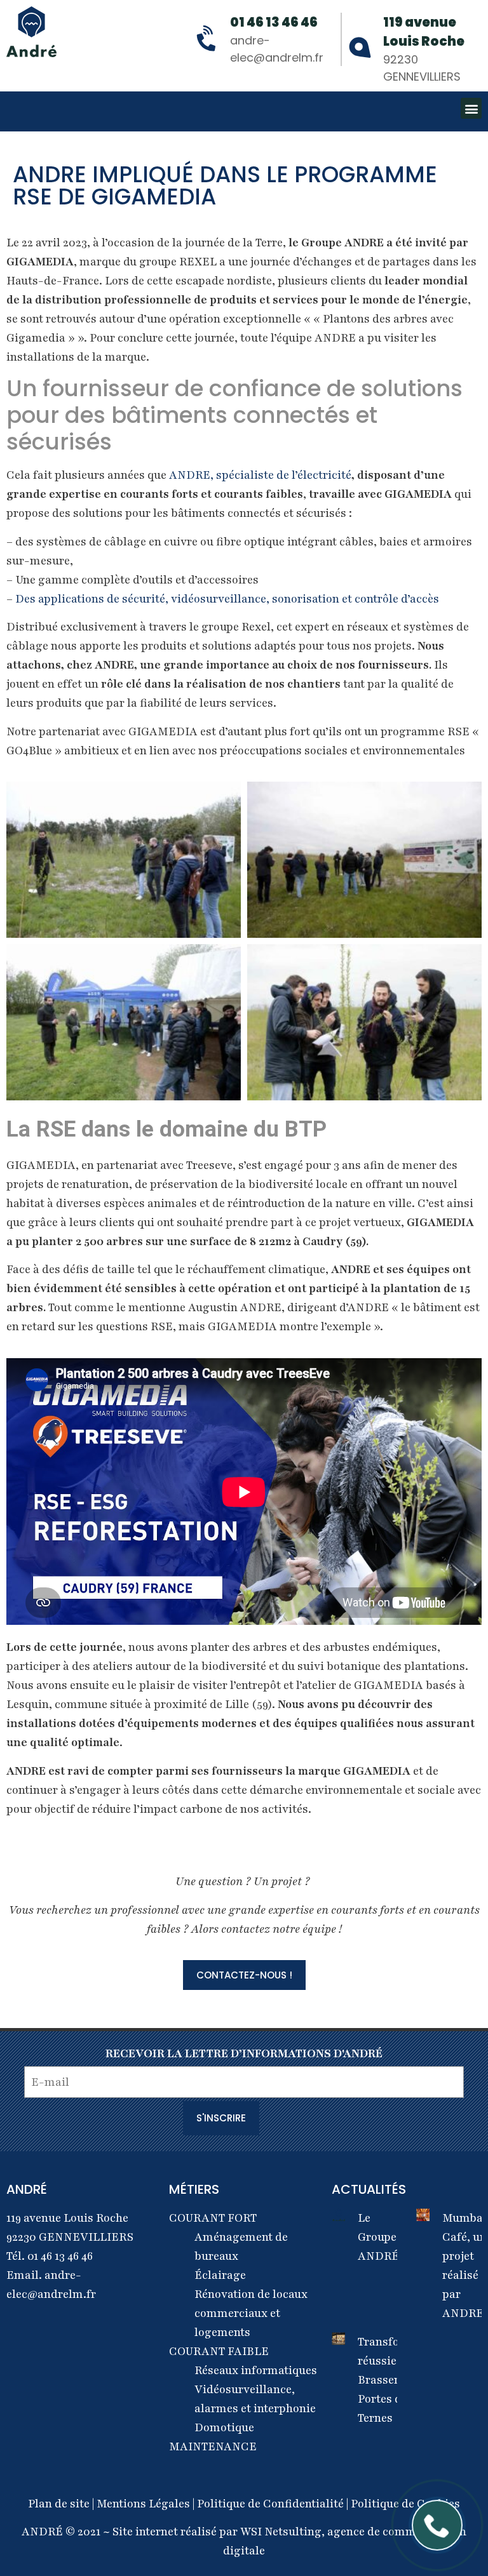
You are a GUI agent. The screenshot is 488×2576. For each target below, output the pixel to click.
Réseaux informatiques (256, 2370)
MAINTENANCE (213, 2446)
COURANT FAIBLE (219, 2351)
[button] (471, 108)
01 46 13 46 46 (274, 22)
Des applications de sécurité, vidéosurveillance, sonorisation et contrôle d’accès (227, 599)
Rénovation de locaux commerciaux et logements (251, 2313)
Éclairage (220, 2275)
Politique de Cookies (405, 2504)
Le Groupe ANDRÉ (378, 2237)
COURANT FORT (213, 2218)
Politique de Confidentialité (270, 2504)
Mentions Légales (145, 2504)
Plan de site (60, 2504)
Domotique (224, 2427)
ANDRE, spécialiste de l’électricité (260, 475)
